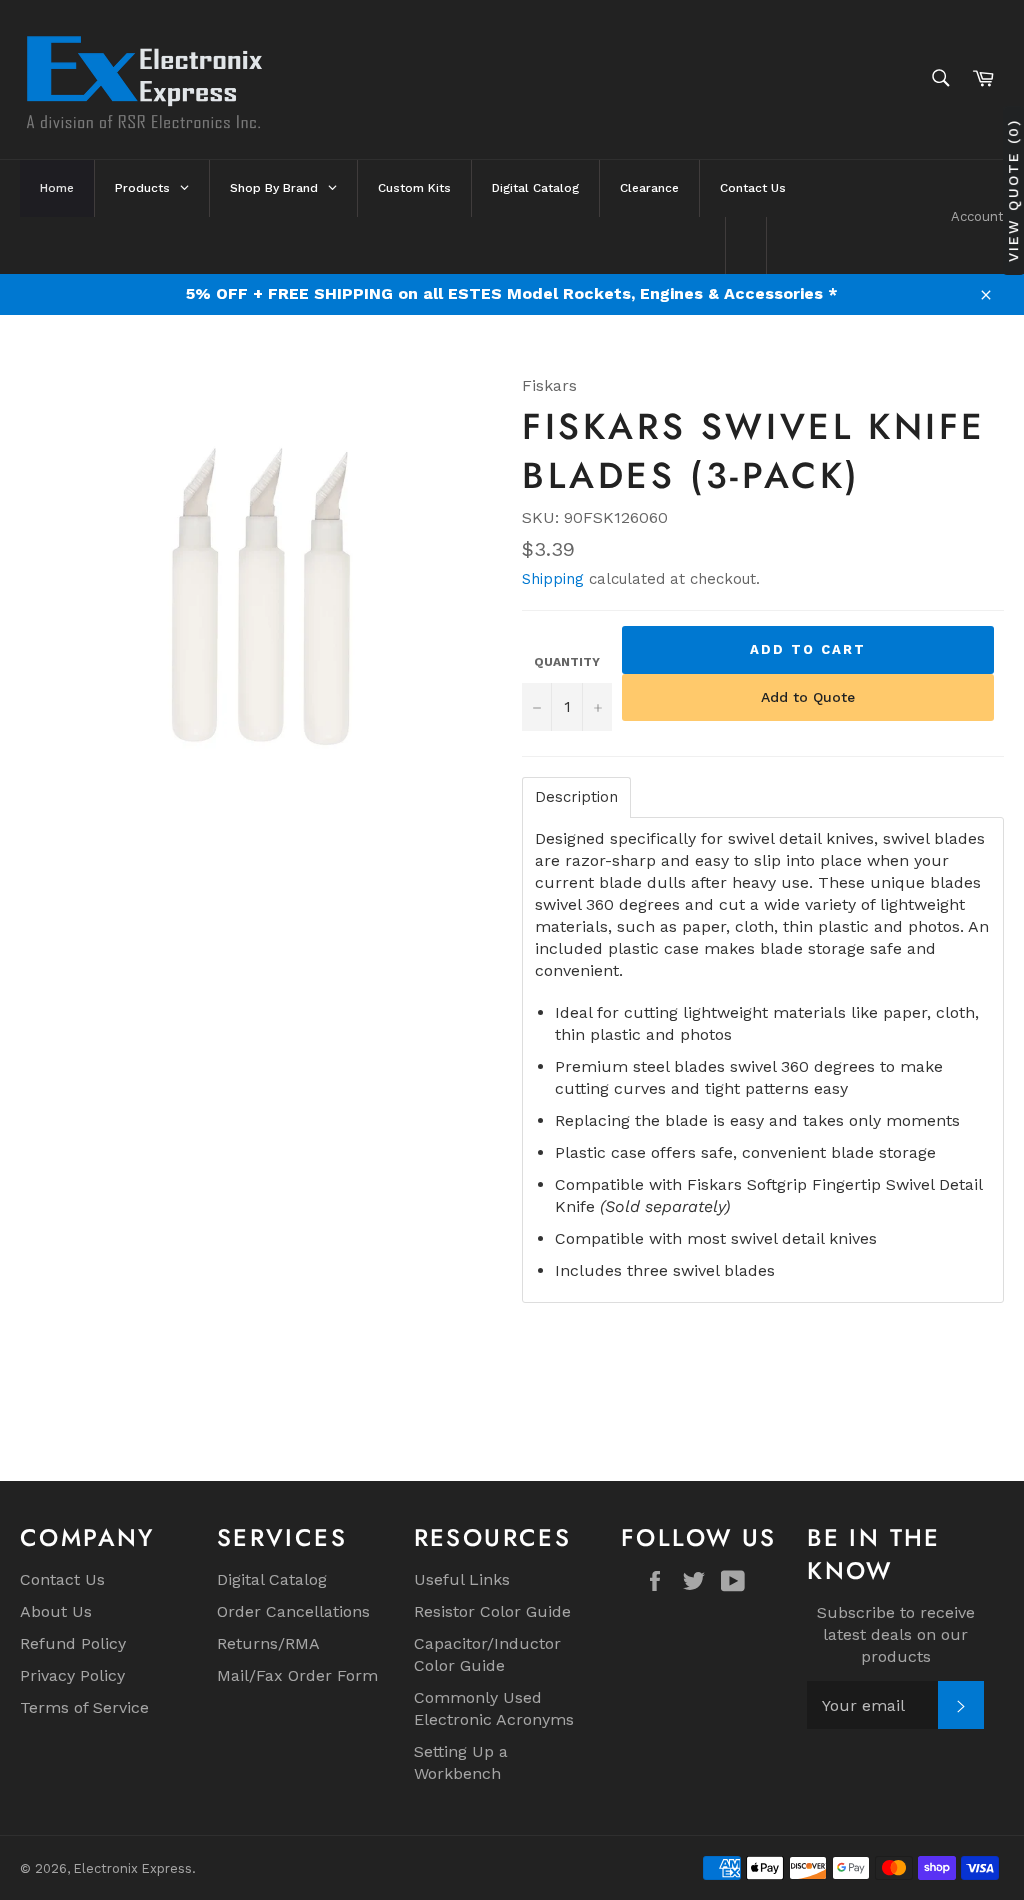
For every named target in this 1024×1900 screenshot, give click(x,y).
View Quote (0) (1013, 190)
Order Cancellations (293, 1611)
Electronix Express (133, 1868)
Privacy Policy (72, 1675)
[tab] (576, 797)
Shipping (553, 579)
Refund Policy (73, 1643)
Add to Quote (808, 697)
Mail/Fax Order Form (297, 1675)
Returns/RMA (268, 1643)
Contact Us (62, 1579)
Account (977, 216)
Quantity (567, 662)
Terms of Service (84, 1707)
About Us (56, 1611)
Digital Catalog (272, 1579)
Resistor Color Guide (492, 1611)
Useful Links (462, 1579)
